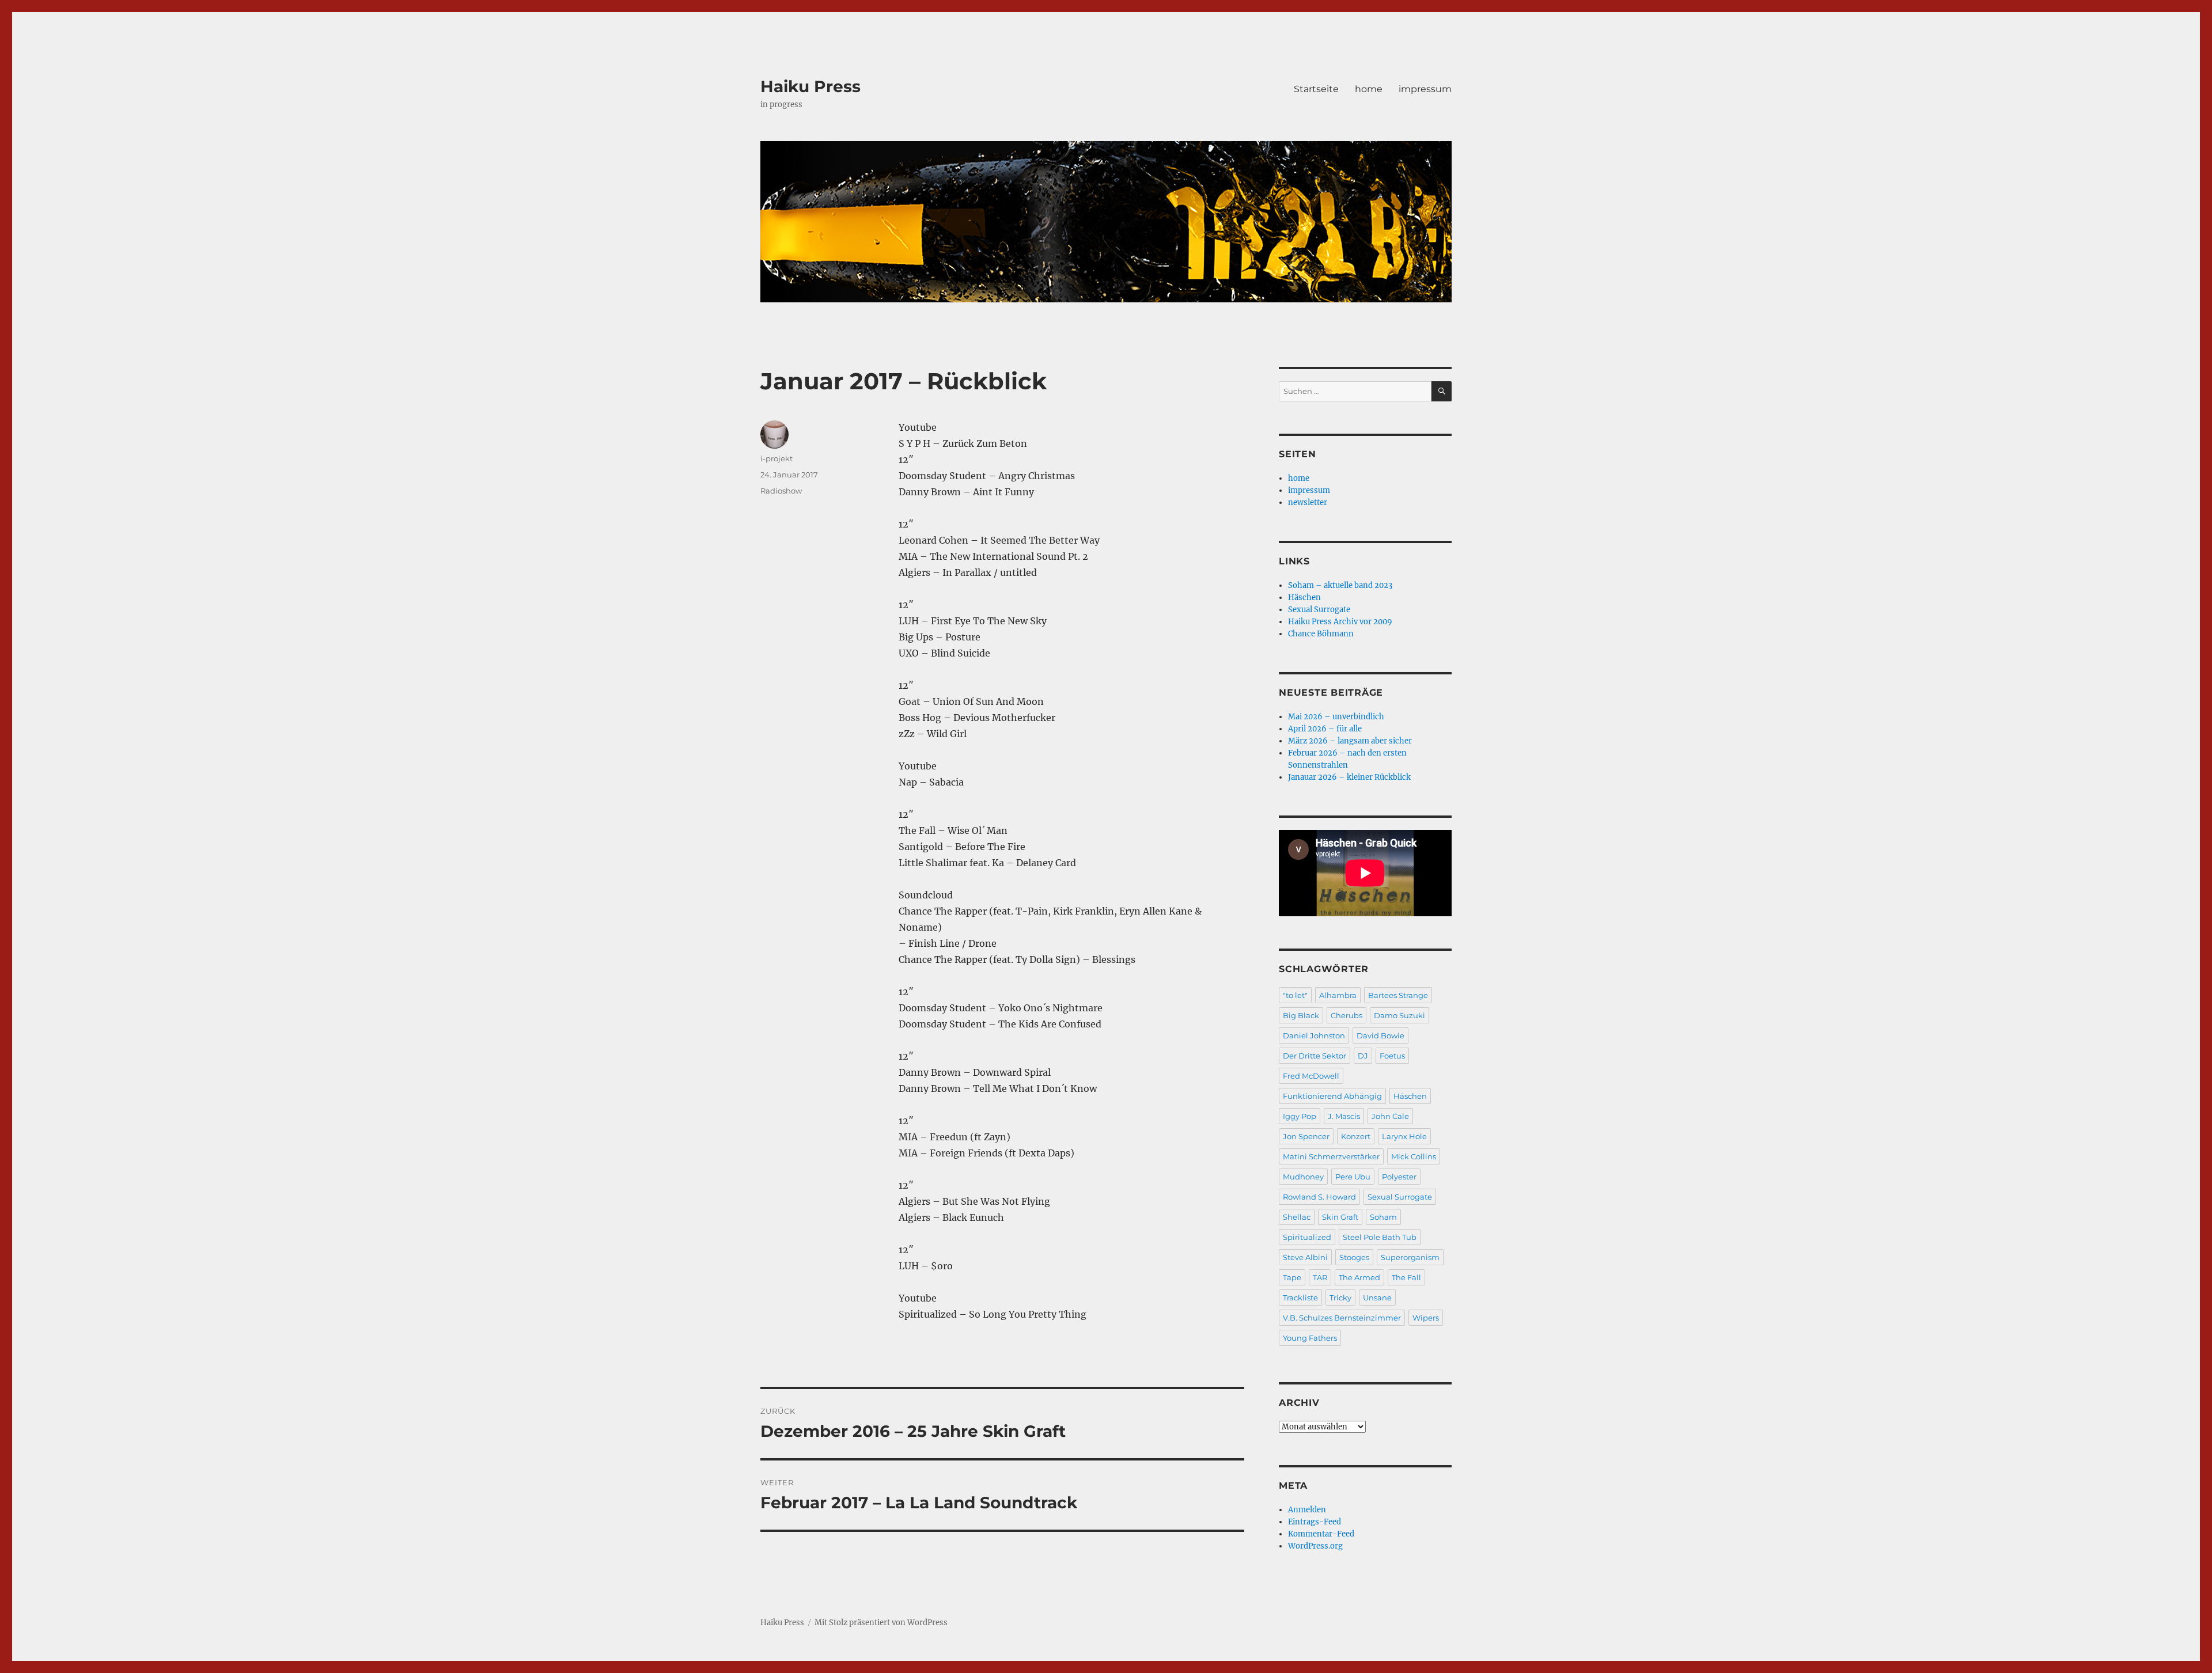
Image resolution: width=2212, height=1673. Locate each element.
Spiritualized (1307, 1237)
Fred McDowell (1311, 1076)
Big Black (1301, 1015)
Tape (1292, 1277)
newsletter (1308, 502)
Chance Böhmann (1321, 634)
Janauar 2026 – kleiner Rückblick (1349, 777)
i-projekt (777, 458)
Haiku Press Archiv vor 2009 (1340, 622)
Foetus (1392, 1056)
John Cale (1390, 1116)
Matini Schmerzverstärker (1331, 1156)
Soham (1383, 1217)
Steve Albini (1305, 1257)
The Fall (1406, 1277)
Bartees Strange (1398, 995)
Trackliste (1300, 1298)
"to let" (1295, 995)
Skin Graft (1340, 1217)
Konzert (1356, 1136)
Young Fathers (1310, 1338)
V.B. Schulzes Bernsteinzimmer (1342, 1318)
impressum (1425, 89)
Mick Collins (1414, 1156)
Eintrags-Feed (1315, 1522)
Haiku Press (810, 86)
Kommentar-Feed (1321, 1534)
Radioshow (781, 491)
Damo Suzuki (1399, 1015)
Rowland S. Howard (1319, 1197)
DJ (1363, 1056)
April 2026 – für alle (1325, 729)
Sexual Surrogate (1319, 610)
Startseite (1316, 89)
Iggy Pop (1300, 1116)
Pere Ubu (1353, 1177)
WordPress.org (1315, 1546)
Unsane (1377, 1298)
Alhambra (1338, 995)
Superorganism (1410, 1257)
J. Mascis (1344, 1116)
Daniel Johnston (1314, 1035)
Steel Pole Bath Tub (1380, 1237)
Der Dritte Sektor (1315, 1056)
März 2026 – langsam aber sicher (1350, 741)
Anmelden (1307, 1510)
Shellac (1297, 1217)
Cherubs (1346, 1015)
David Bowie (1380, 1035)
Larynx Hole (1404, 1136)
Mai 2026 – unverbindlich (1336, 717)
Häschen (1304, 597)
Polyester (1399, 1177)
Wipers (1426, 1318)
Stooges (1354, 1257)
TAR (1320, 1277)
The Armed (1359, 1277)
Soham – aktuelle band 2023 (1340, 585)
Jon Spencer (1306, 1136)
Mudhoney (1303, 1177)
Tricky (1340, 1298)
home (1369, 89)
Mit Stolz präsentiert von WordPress (881, 1623)
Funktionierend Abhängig (1332, 1096)
